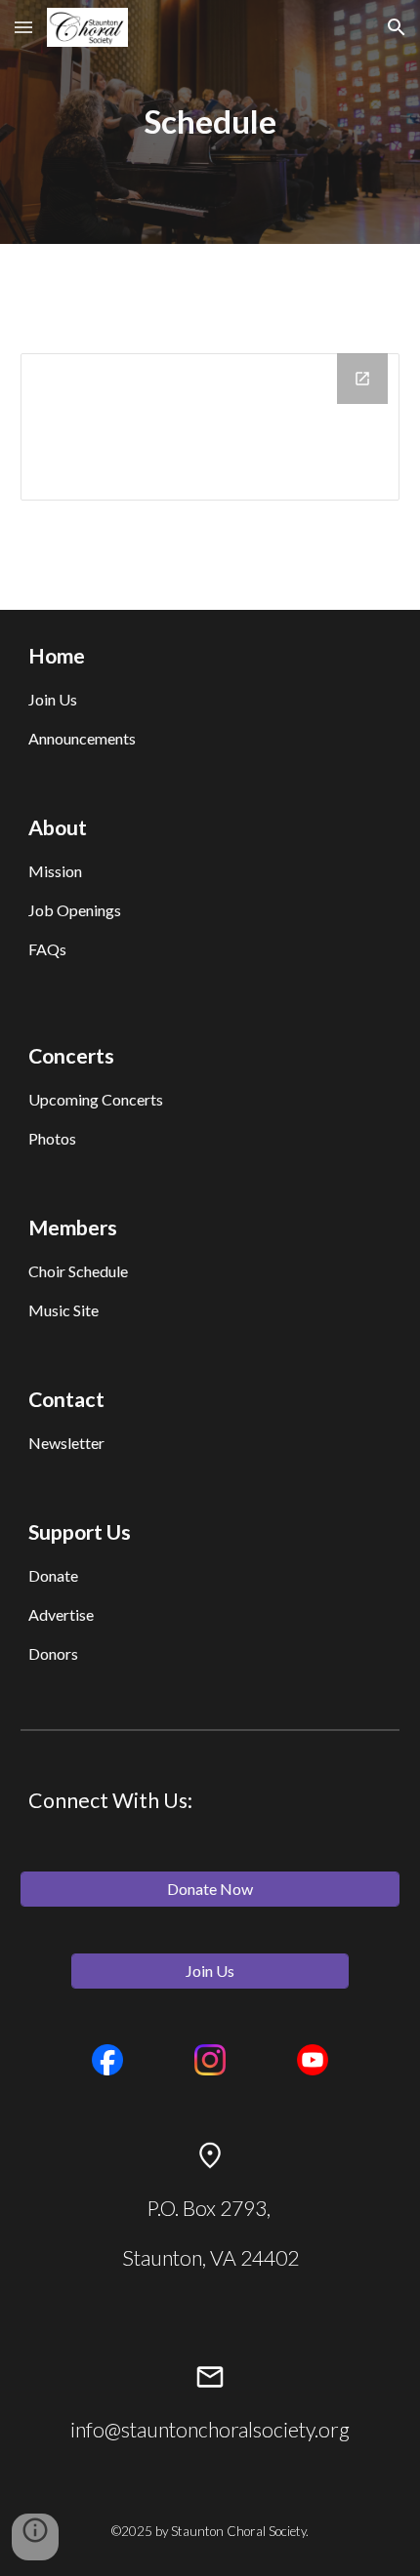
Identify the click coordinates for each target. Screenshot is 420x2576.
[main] (210, 122)
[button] (23, 27)
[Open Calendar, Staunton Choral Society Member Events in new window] (362, 379)
